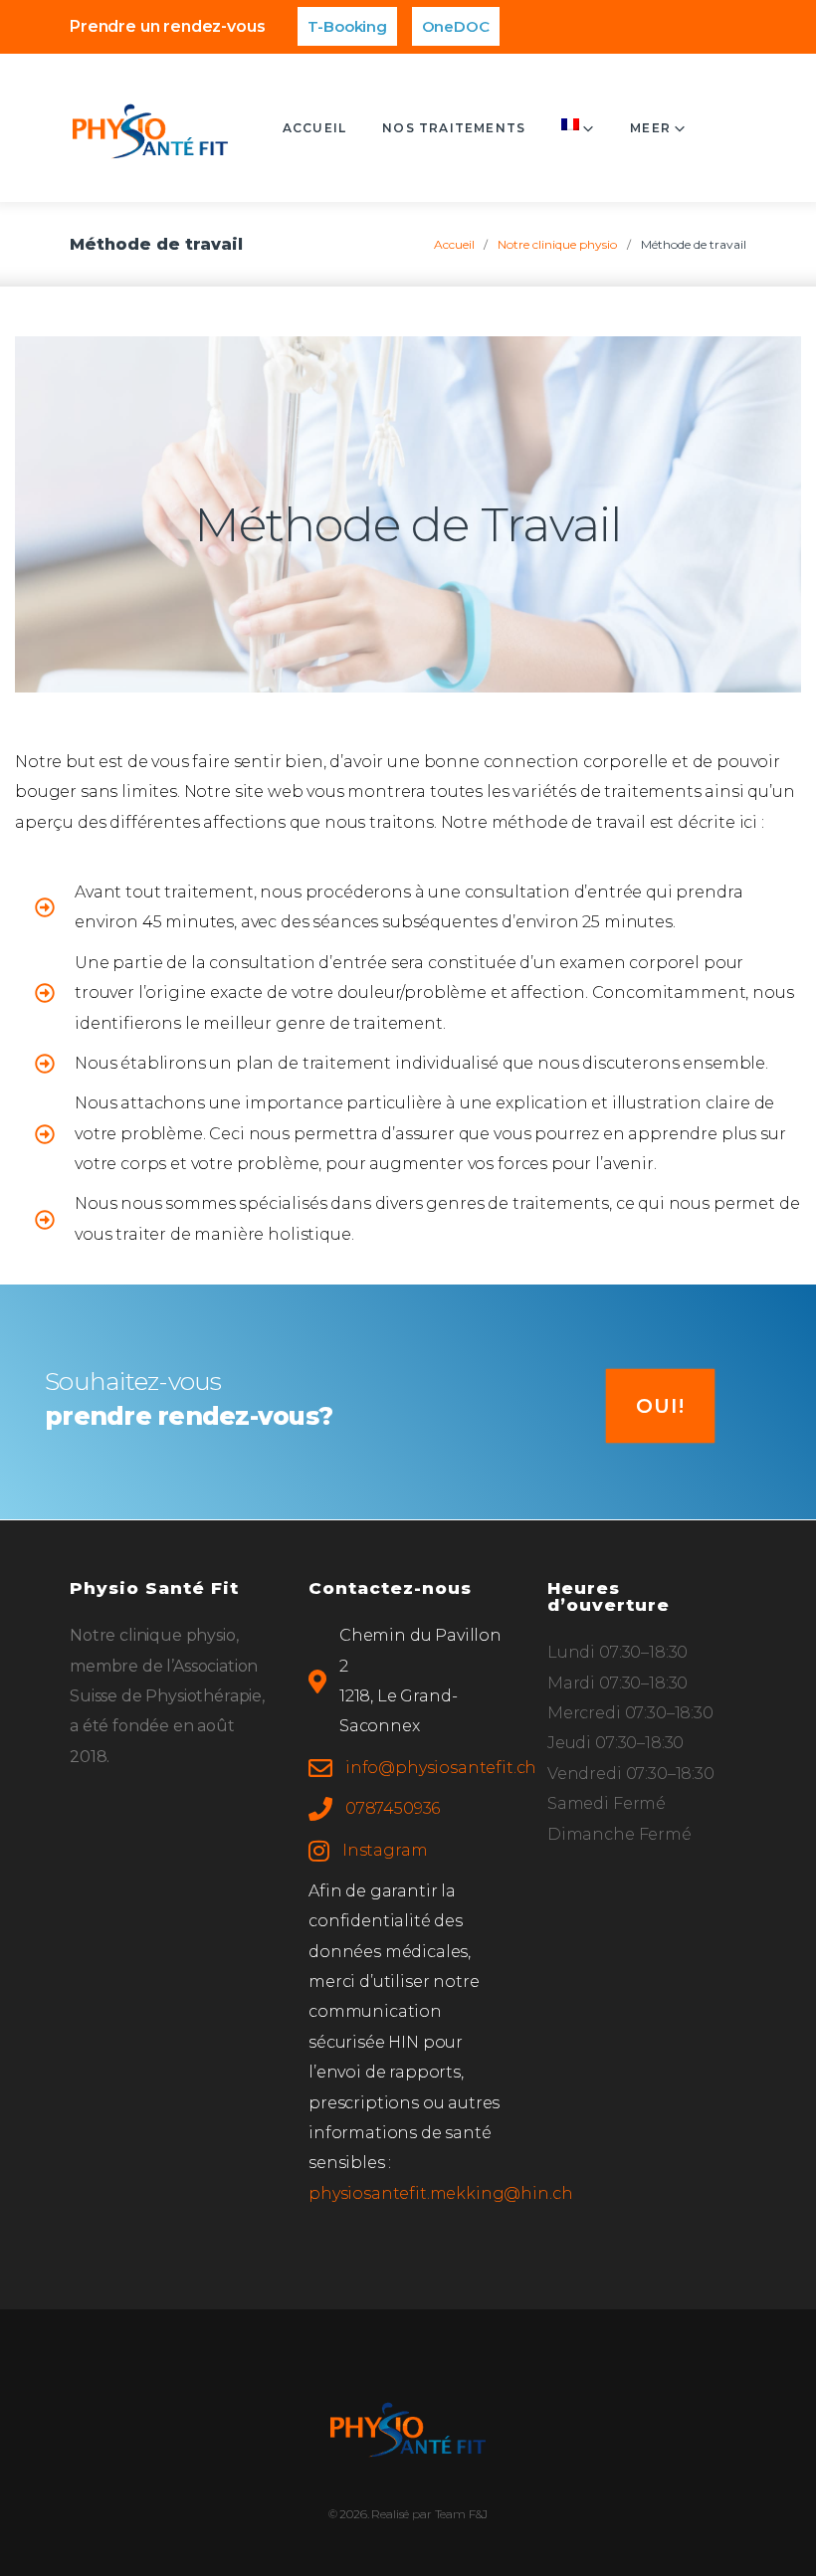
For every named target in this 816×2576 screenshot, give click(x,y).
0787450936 (393, 1808)
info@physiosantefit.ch (441, 1768)
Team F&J (462, 2514)
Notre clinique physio (557, 244)
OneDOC (456, 26)
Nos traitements (454, 128)
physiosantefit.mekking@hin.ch (440, 2193)
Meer (650, 128)
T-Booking (347, 26)
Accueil (314, 128)
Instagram (385, 1850)
